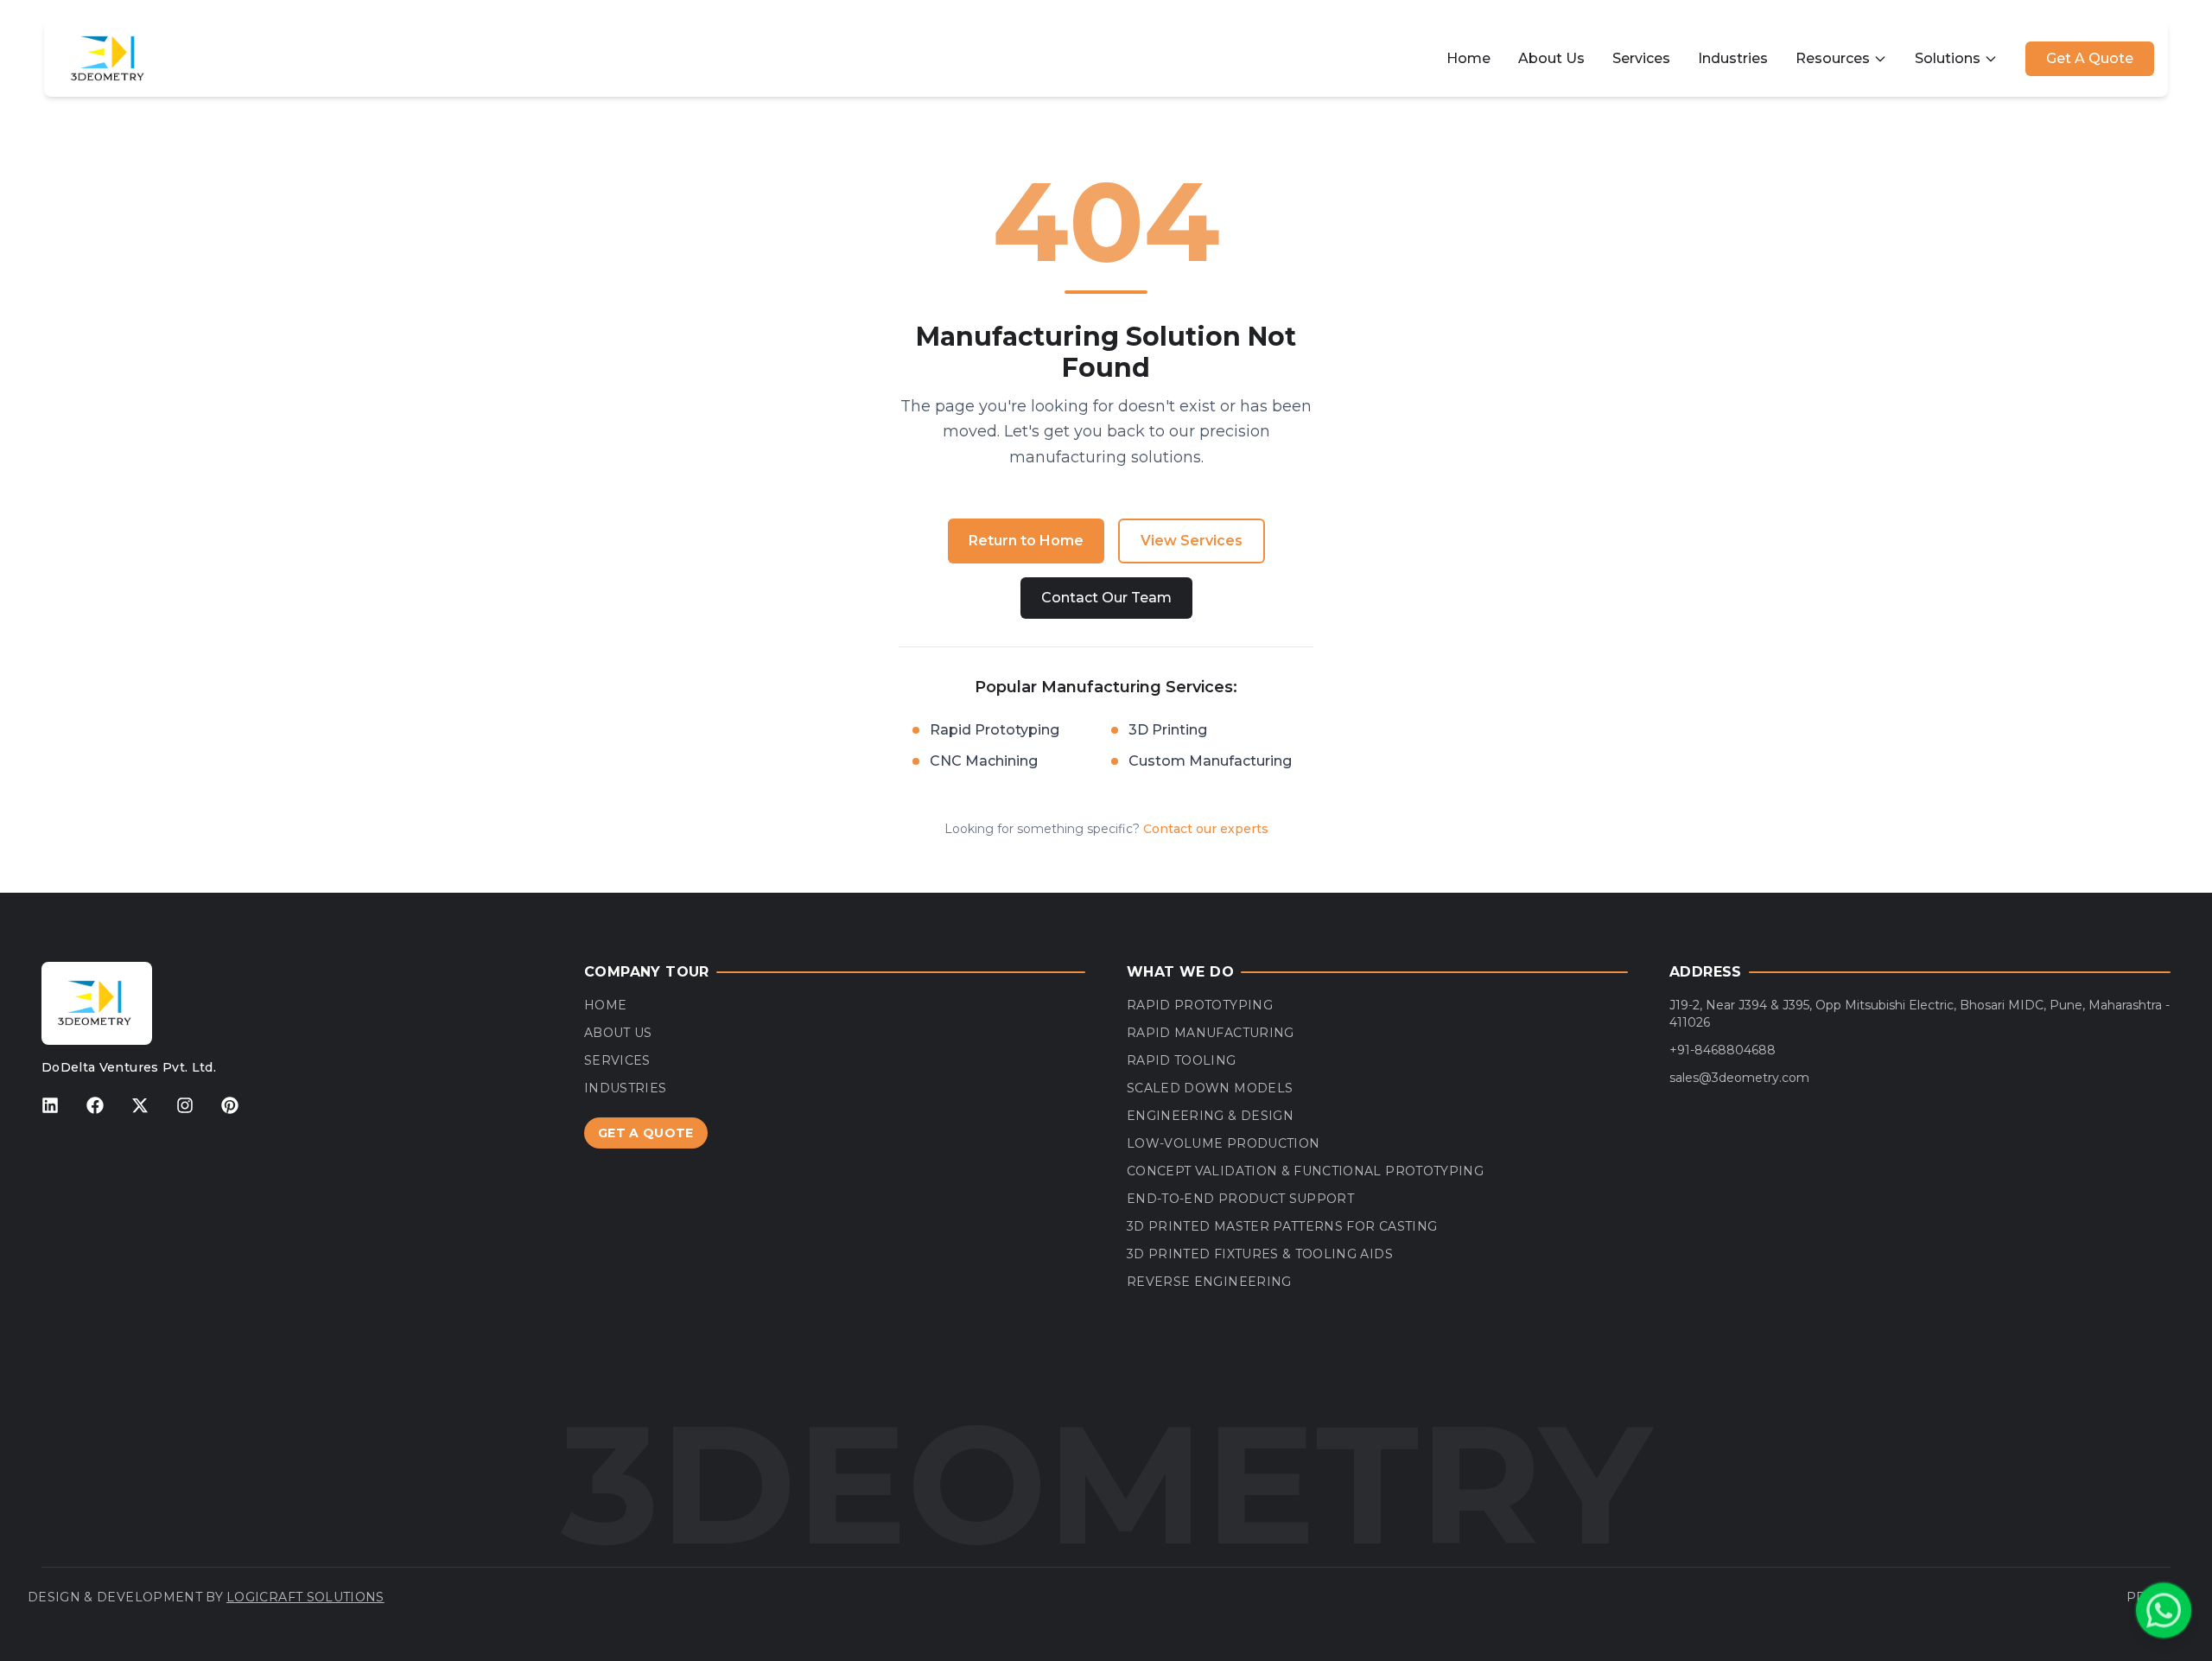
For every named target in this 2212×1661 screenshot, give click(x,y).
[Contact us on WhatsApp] (2164, 1610)
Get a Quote (646, 1133)
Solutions (1948, 58)
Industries (1733, 58)
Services (1641, 58)
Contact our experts (1206, 829)
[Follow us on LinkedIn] (50, 1105)
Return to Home (1026, 541)
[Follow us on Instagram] (185, 1105)
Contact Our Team (1106, 598)
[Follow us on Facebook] (95, 1105)
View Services (1192, 541)
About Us (1551, 58)
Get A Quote (2090, 58)
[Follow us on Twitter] (140, 1105)
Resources (1833, 58)
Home (1468, 58)
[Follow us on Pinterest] (230, 1105)
